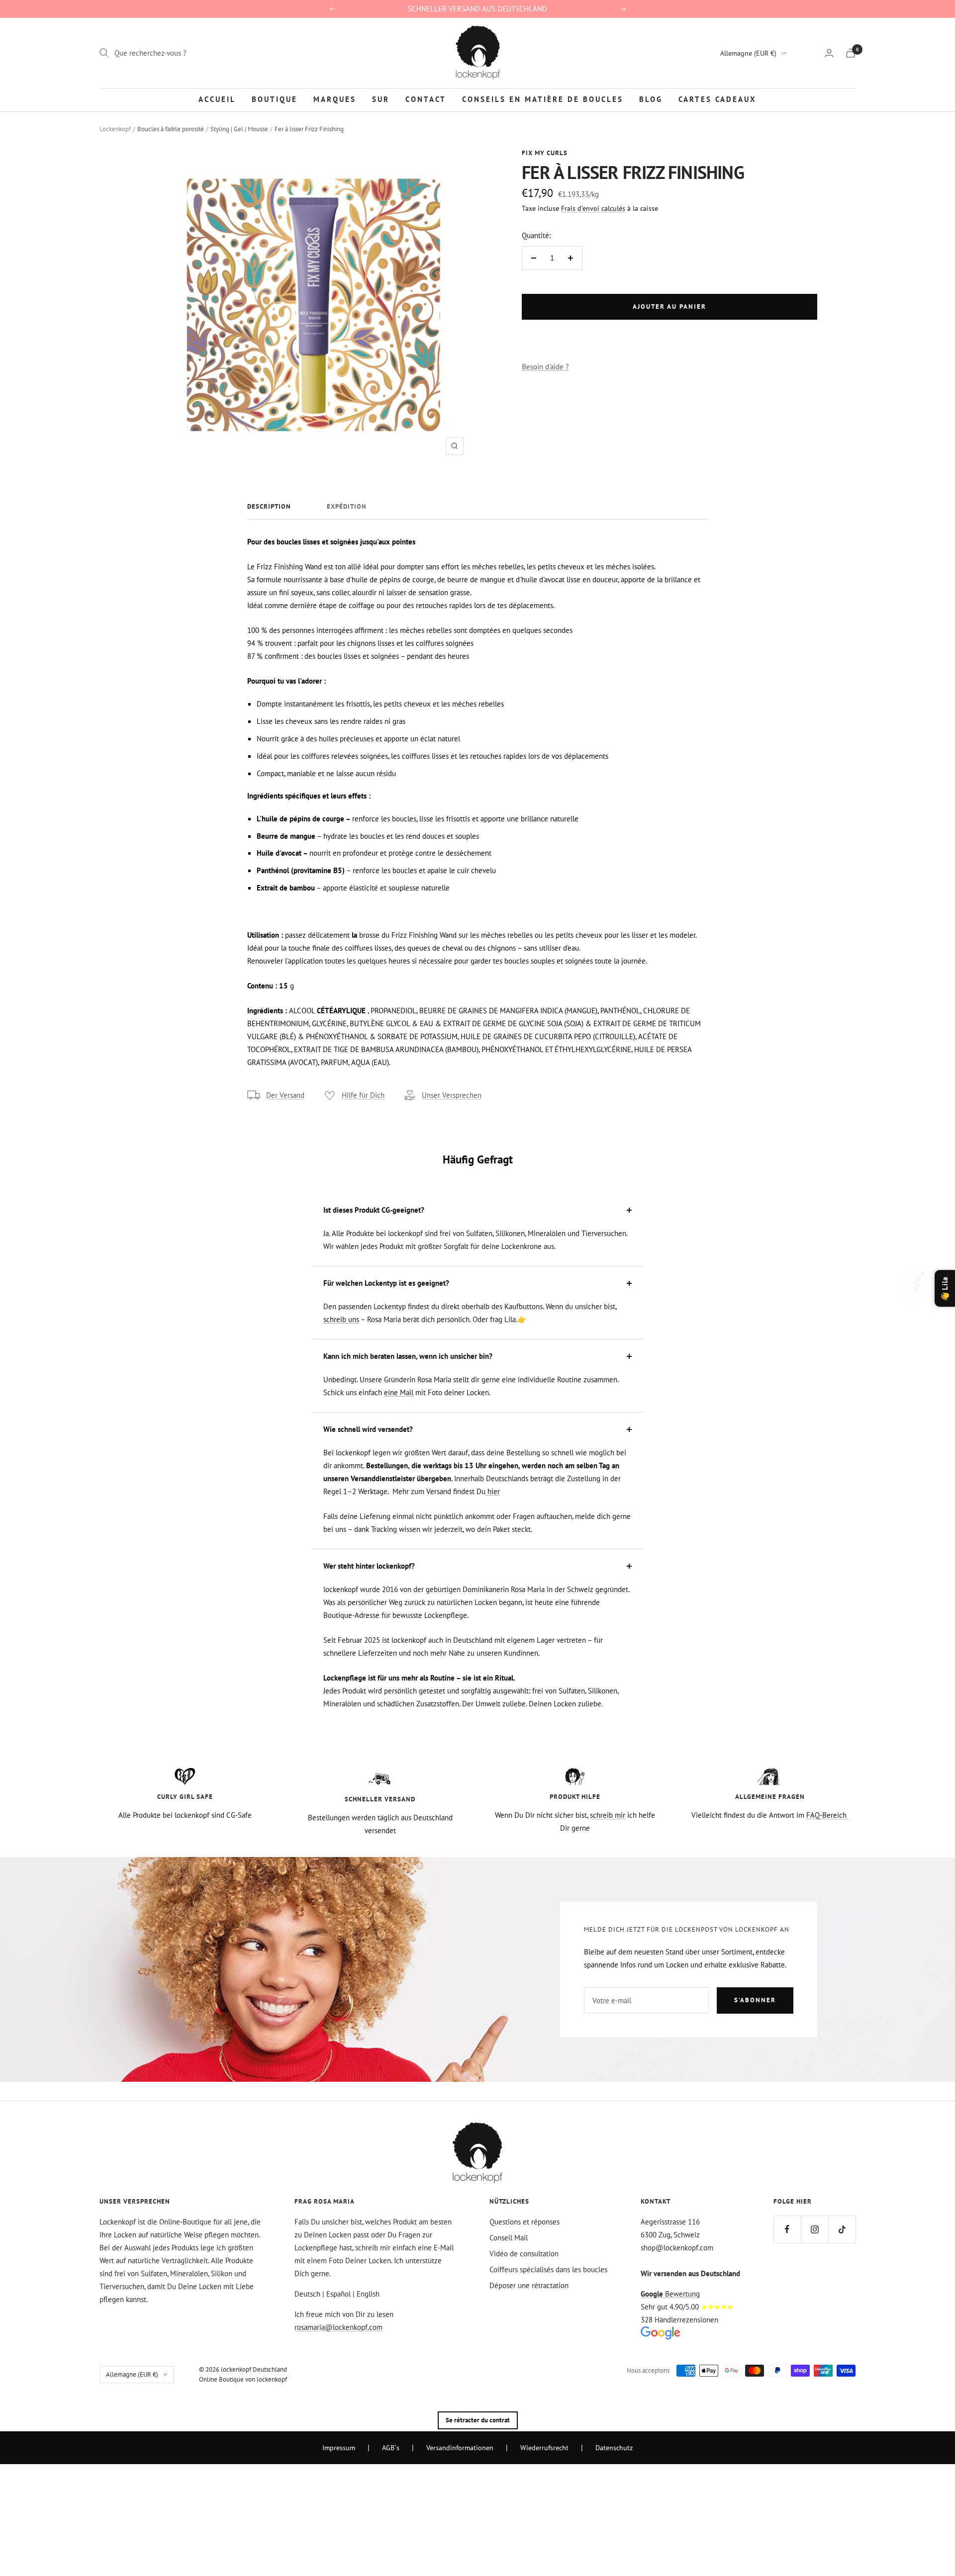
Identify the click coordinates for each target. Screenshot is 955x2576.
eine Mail (399, 1392)
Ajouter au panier (669, 307)
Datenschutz (614, 2448)
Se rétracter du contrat (478, 2420)
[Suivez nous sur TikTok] (842, 2229)
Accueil (217, 99)
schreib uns (341, 1319)
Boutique (275, 99)
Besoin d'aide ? (545, 367)
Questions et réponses (525, 2222)
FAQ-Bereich (827, 1815)
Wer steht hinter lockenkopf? (369, 1566)
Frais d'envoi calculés (593, 208)
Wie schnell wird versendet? (368, 1429)
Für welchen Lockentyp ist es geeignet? (386, 1283)
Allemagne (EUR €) (748, 53)
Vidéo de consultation (524, 2254)
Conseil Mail (509, 2238)
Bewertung (670, 2294)
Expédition (347, 507)
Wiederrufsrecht (544, 2448)
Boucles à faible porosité (171, 129)
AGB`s (391, 2448)
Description (269, 507)
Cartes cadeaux (717, 99)
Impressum (339, 2448)
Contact (426, 99)
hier (493, 1491)
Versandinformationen (460, 2448)
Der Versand (285, 1095)
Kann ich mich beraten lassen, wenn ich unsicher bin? (408, 1356)
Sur (381, 99)
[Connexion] (829, 53)
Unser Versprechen (452, 1095)
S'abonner (755, 2000)
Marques (335, 99)
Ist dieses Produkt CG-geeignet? (374, 1210)
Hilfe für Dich (363, 1095)
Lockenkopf (115, 129)
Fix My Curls (545, 153)
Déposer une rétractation (529, 2285)
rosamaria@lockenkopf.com (338, 2327)
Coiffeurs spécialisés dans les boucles (548, 2269)
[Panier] (851, 53)
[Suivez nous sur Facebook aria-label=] (787, 2229)
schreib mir (608, 1815)
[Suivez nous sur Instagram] (814, 2229)
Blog (651, 99)
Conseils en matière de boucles (543, 99)
